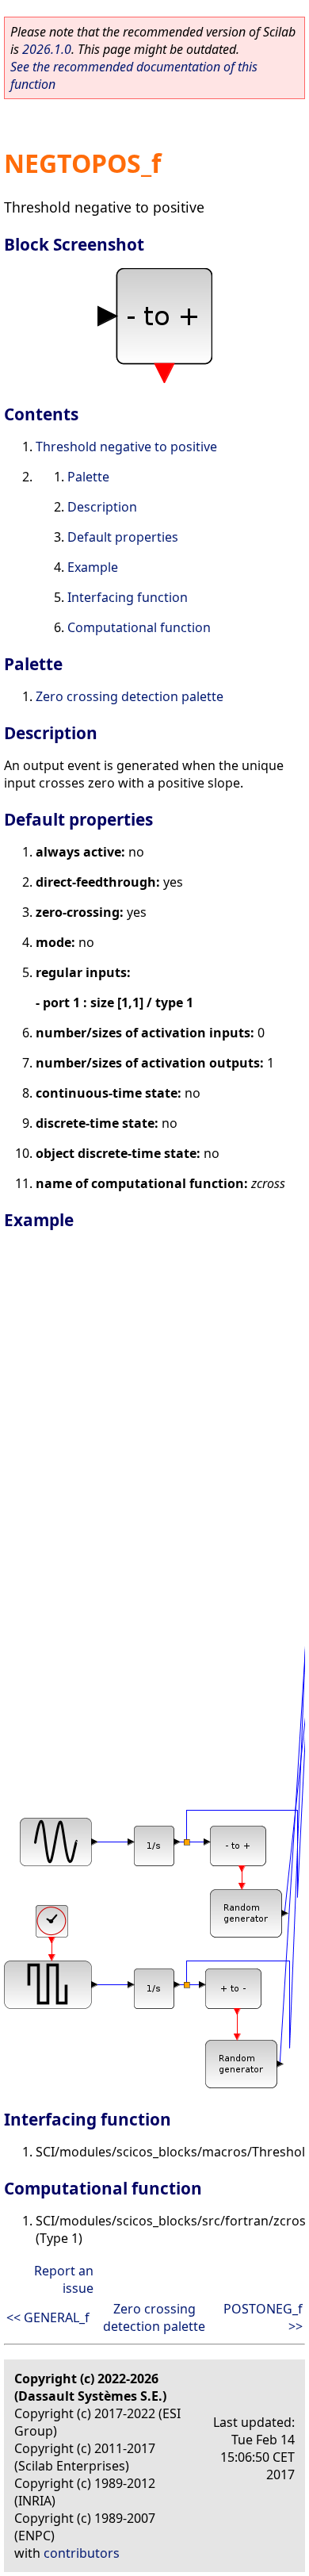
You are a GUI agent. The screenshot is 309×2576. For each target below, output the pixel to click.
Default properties (123, 537)
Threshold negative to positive (126, 447)
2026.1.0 (47, 49)
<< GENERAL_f (48, 2317)
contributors (82, 2553)
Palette (88, 477)
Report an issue (64, 2279)
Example (93, 567)
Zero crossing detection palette (130, 696)
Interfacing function (128, 597)
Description (102, 507)
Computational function (139, 627)
